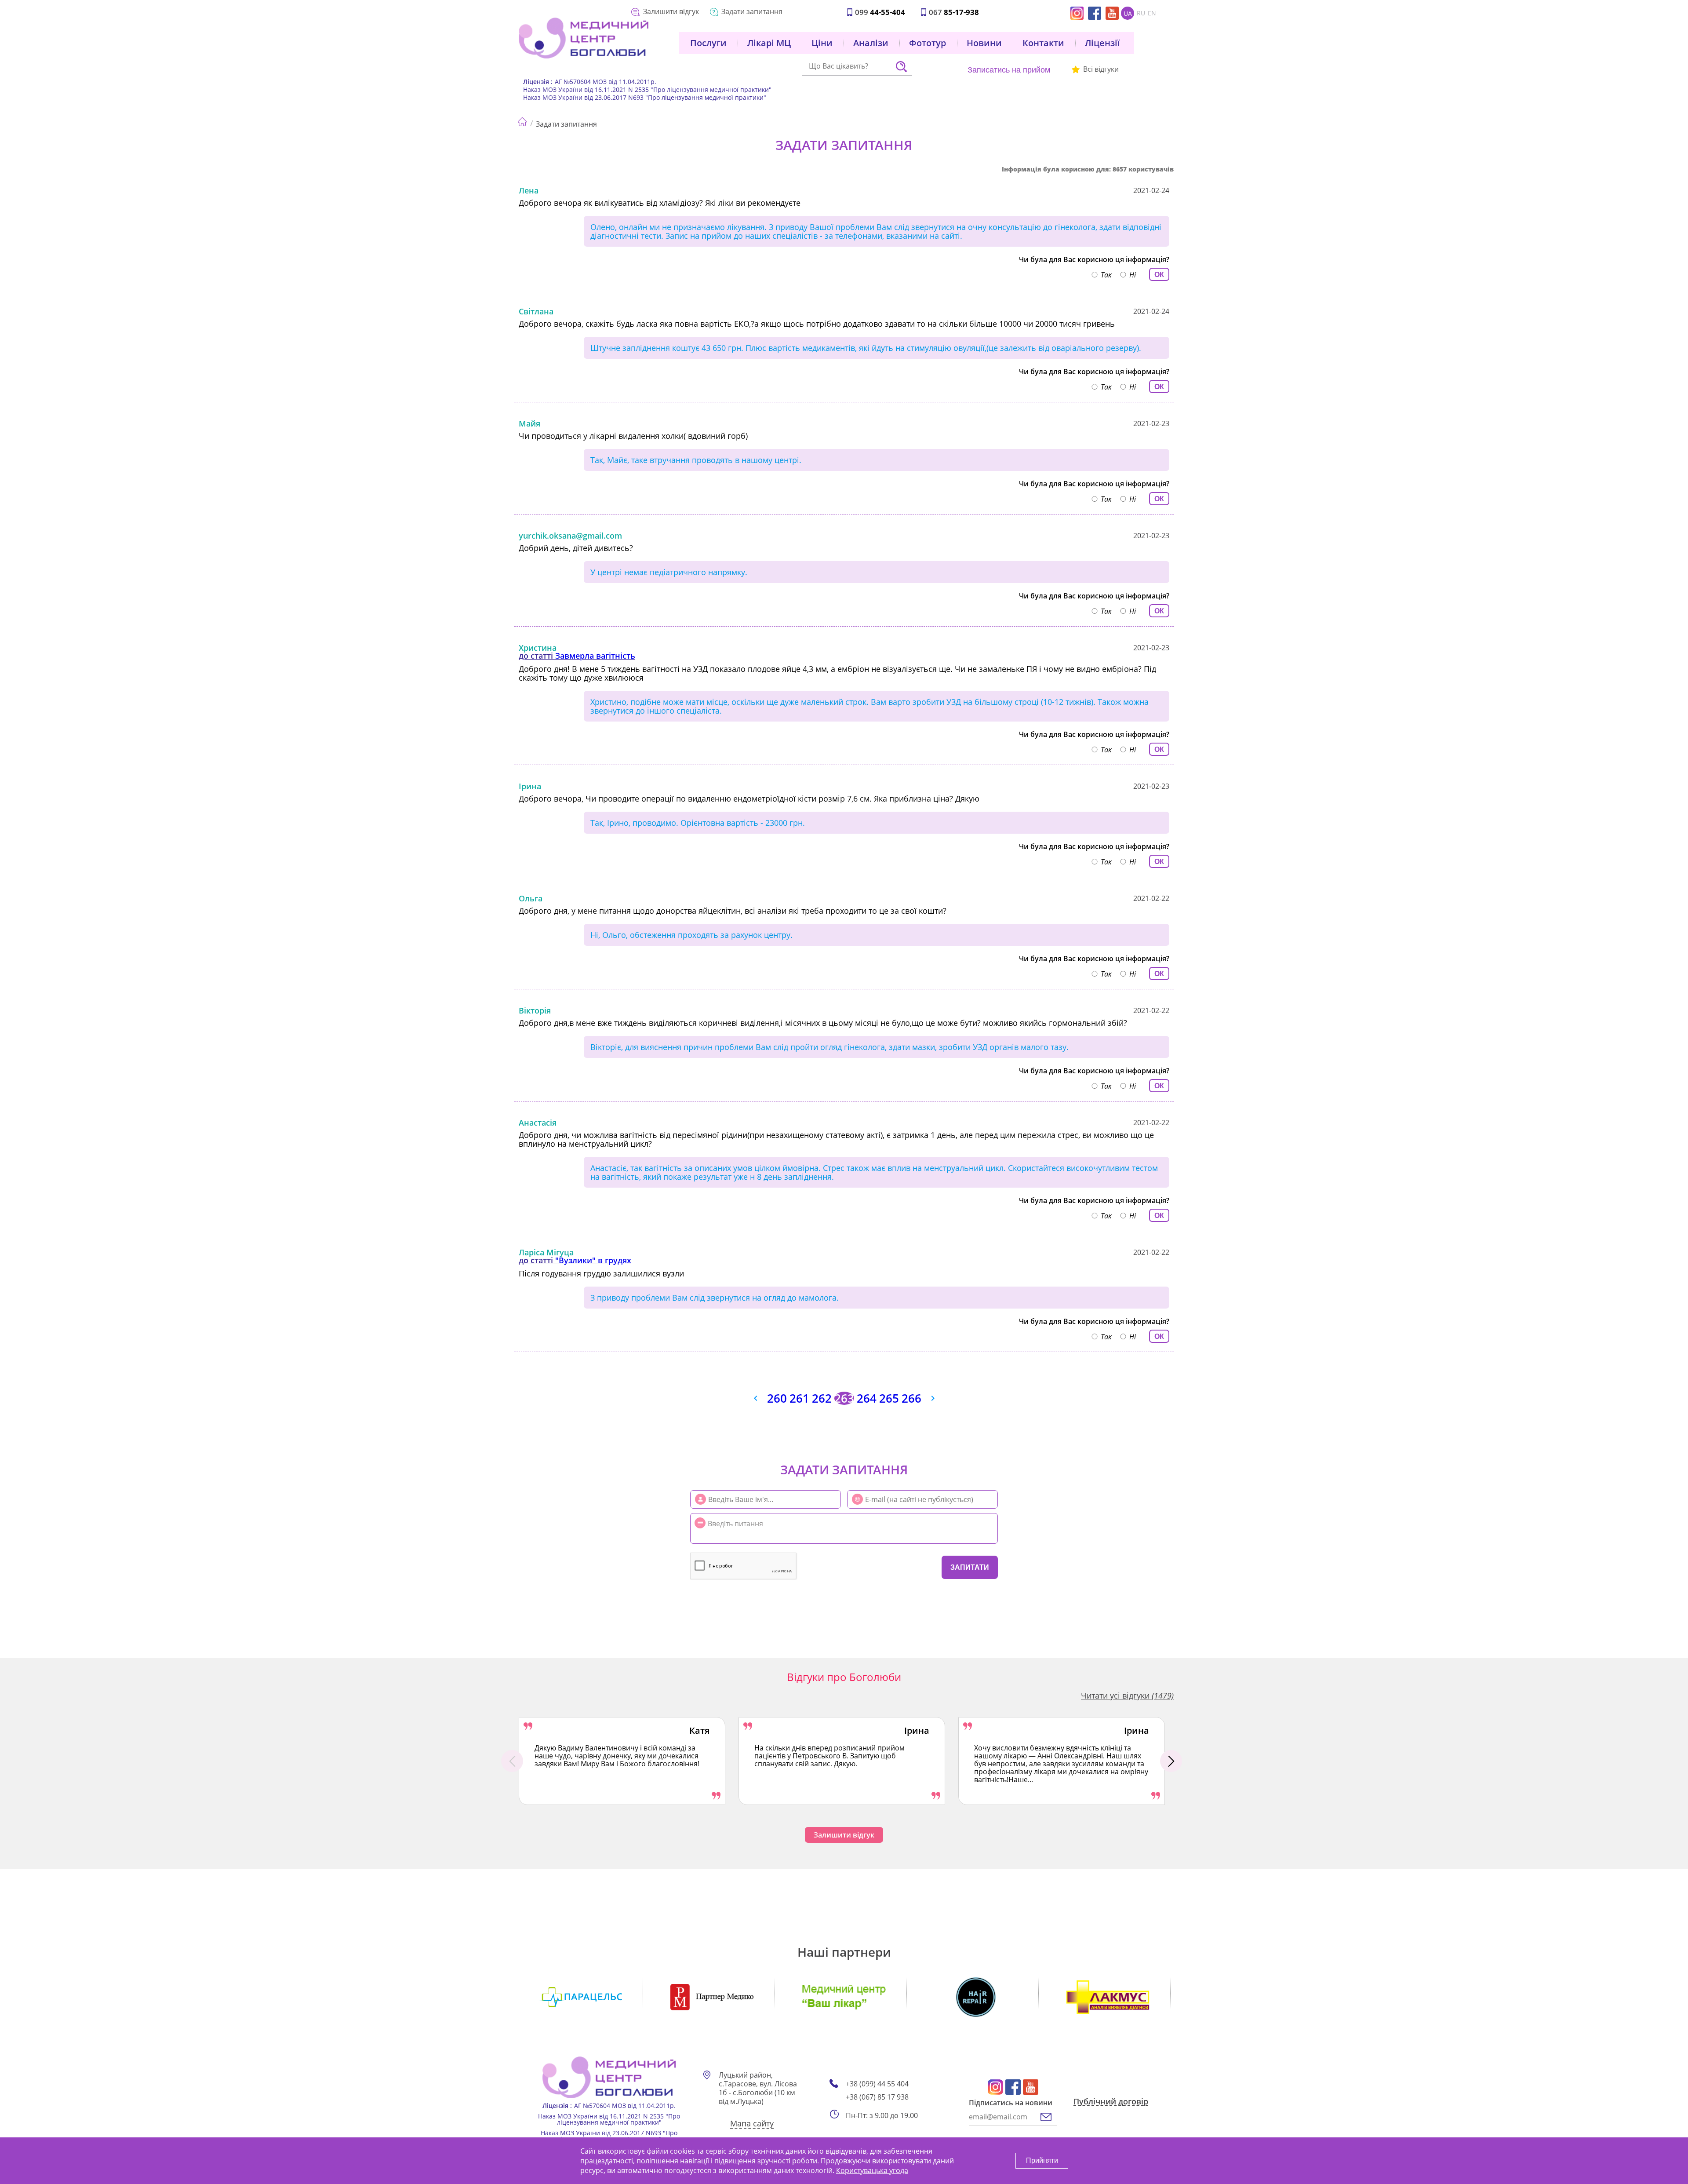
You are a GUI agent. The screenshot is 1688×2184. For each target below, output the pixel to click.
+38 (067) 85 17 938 (877, 2097)
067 (954, 12)
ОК (1159, 275)
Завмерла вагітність (595, 656)
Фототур (928, 43)
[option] (622, 1761)
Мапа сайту (752, 2124)
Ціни (822, 43)
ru (1141, 13)
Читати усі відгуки (1127, 1695)
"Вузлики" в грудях (593, 1260)
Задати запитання (752, 11)
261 (799, 1398)
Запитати (970, 1567)
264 (867, 1398)
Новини (984, 43)
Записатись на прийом (1009, 70)
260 (777, 1398)
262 (822, 1398)
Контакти (1043, 43)
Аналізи (871, 43)
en (1152, 13)
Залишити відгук (671, 11)
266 (911, 1398)
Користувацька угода (872, 2170)
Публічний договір (1111, 2102)
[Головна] (522, 120)
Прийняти (1042, 2160)
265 (889, 1398)
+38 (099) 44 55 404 (877, 2084)
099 (880, 12)
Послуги (708, 43)
